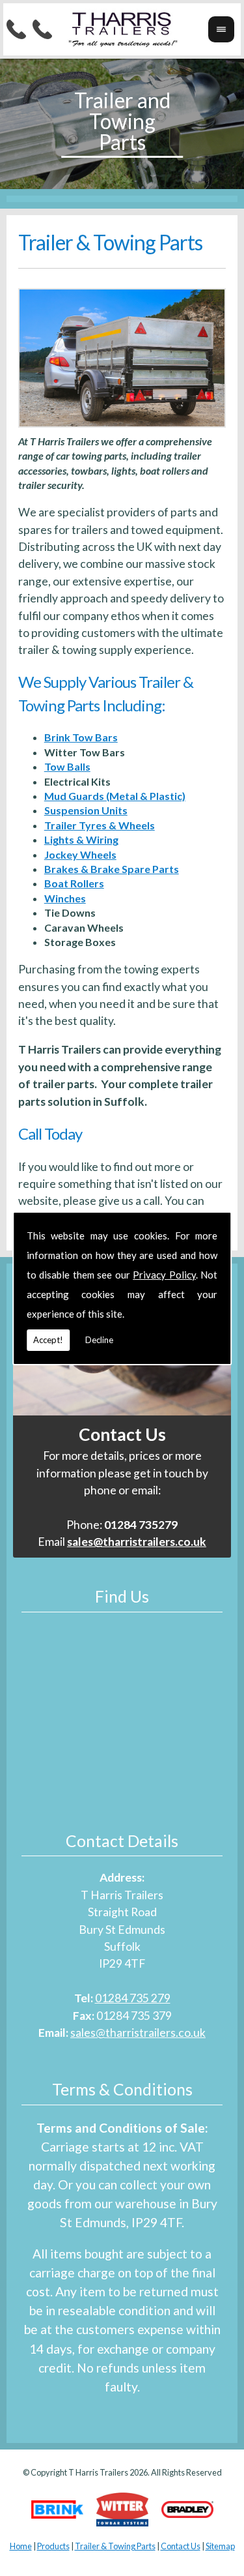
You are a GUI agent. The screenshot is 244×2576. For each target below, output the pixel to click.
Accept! (48, 1340)
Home (21, 2546)
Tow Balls (67, 766)
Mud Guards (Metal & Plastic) (115, 796)
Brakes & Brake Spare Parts (112, 869)
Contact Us (181, 2546)
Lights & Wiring (81, 839)
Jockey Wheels (80, 854)
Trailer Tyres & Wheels (100, 825)
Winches (65, 898)
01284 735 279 (133, 1998)
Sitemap (220, 2546)
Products (53, 2546)
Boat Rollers (74, 883)
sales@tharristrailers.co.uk (138, 2033)
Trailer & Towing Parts (115, 2546)
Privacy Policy (164, 1275)
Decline (99, 1340)
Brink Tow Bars (81, 737)
